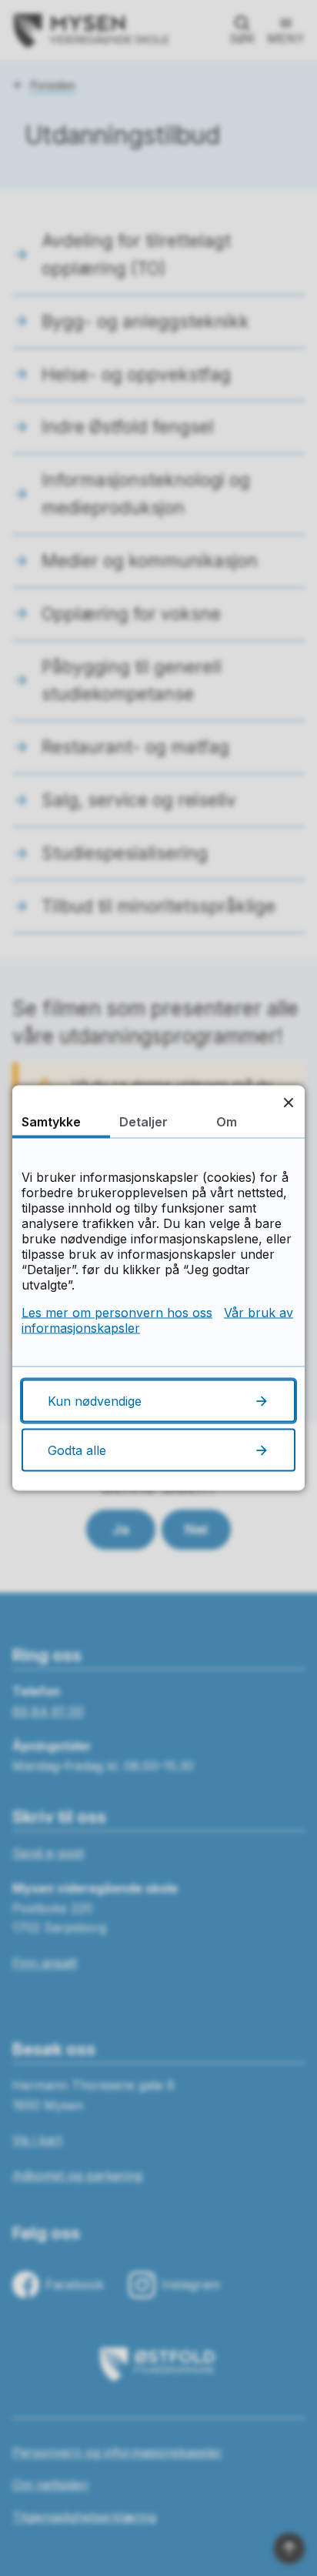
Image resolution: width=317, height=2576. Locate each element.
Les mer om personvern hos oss (117, 1313)
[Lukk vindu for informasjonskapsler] (288, 1102)
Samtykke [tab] (51, 1122)
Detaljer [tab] (143, 1122)
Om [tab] (227, 1122)
